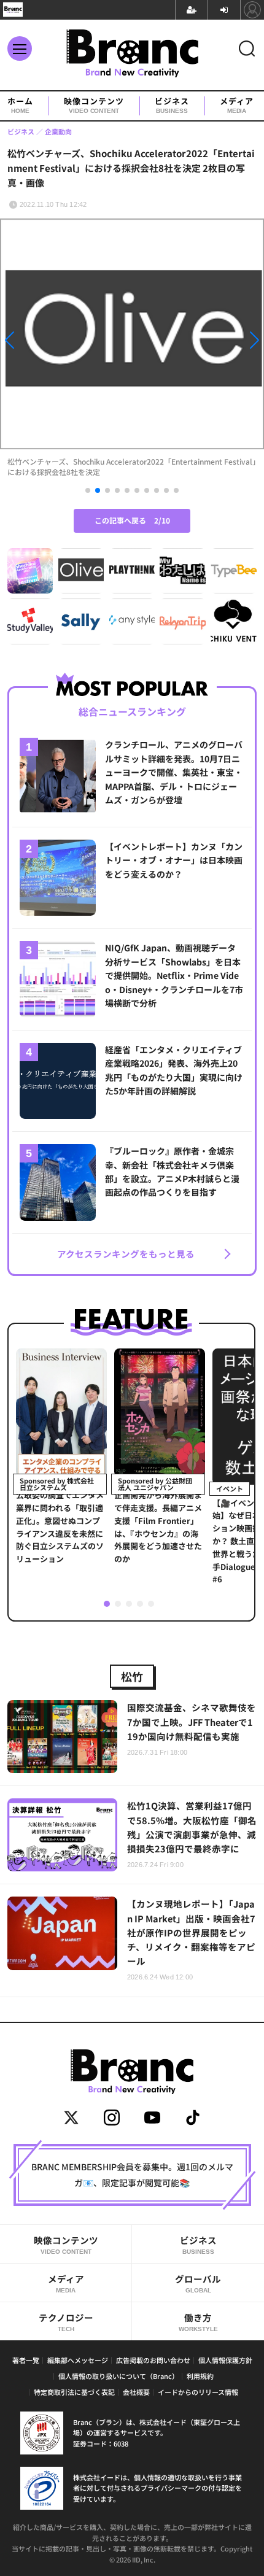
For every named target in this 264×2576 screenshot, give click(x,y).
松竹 (132, 1676)
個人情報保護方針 (225, 2360)
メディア (237, 106)
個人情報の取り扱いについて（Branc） (118, 2376)
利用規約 (200, 2376)
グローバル (198, 2283)
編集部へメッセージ (78, 2360)
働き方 (198, 2322)
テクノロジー (66, 2322)
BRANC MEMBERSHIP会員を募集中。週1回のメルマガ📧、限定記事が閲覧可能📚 (132, 2175)
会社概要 (136, 2392)
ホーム (20, 106)
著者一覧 (26, 2360)
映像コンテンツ (94, 106)
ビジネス (172, 106)
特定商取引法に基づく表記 (74, 2392)
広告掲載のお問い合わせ (153, 2360)
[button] (40, 343)
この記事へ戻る (132, 520)
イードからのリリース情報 (198, 2392)
